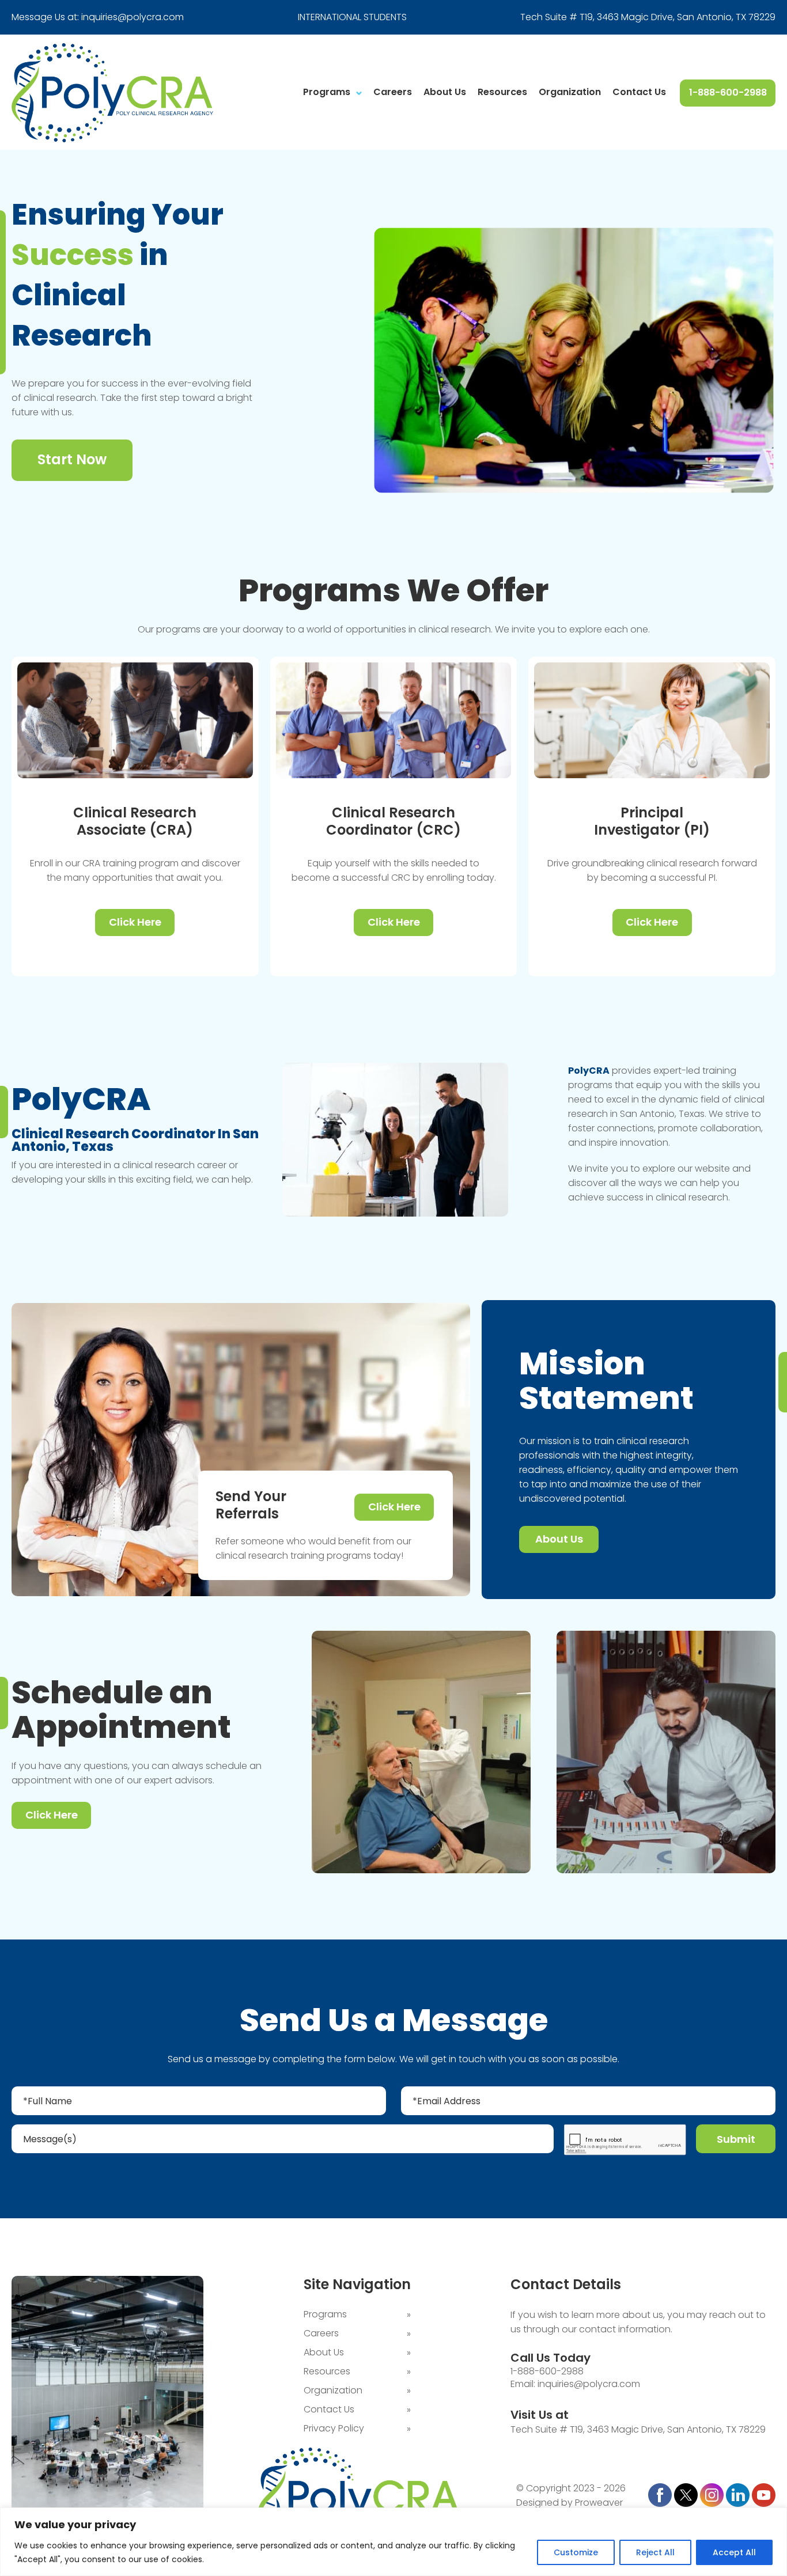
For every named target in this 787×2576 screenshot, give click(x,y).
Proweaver (599, 2503)
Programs (327, 92)
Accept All (734, 2552)
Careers (393, 92)
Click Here (135, 922)
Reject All (655, 2552)
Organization (570, 92)
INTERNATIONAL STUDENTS (352, 17)
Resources (502, 92)
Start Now (72, 459)
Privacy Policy (334, 2428)
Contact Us (639, 92)
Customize (576, 2552)
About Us (445, 92)
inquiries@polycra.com (133, 17)
